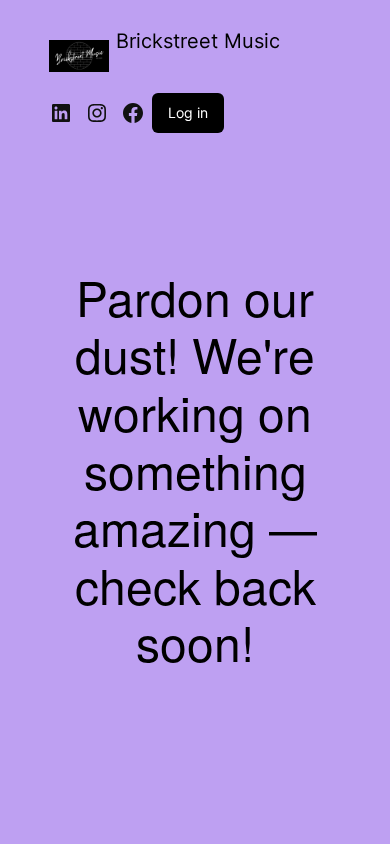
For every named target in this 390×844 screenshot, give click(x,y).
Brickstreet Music (198, 41)
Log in (188, 112)
